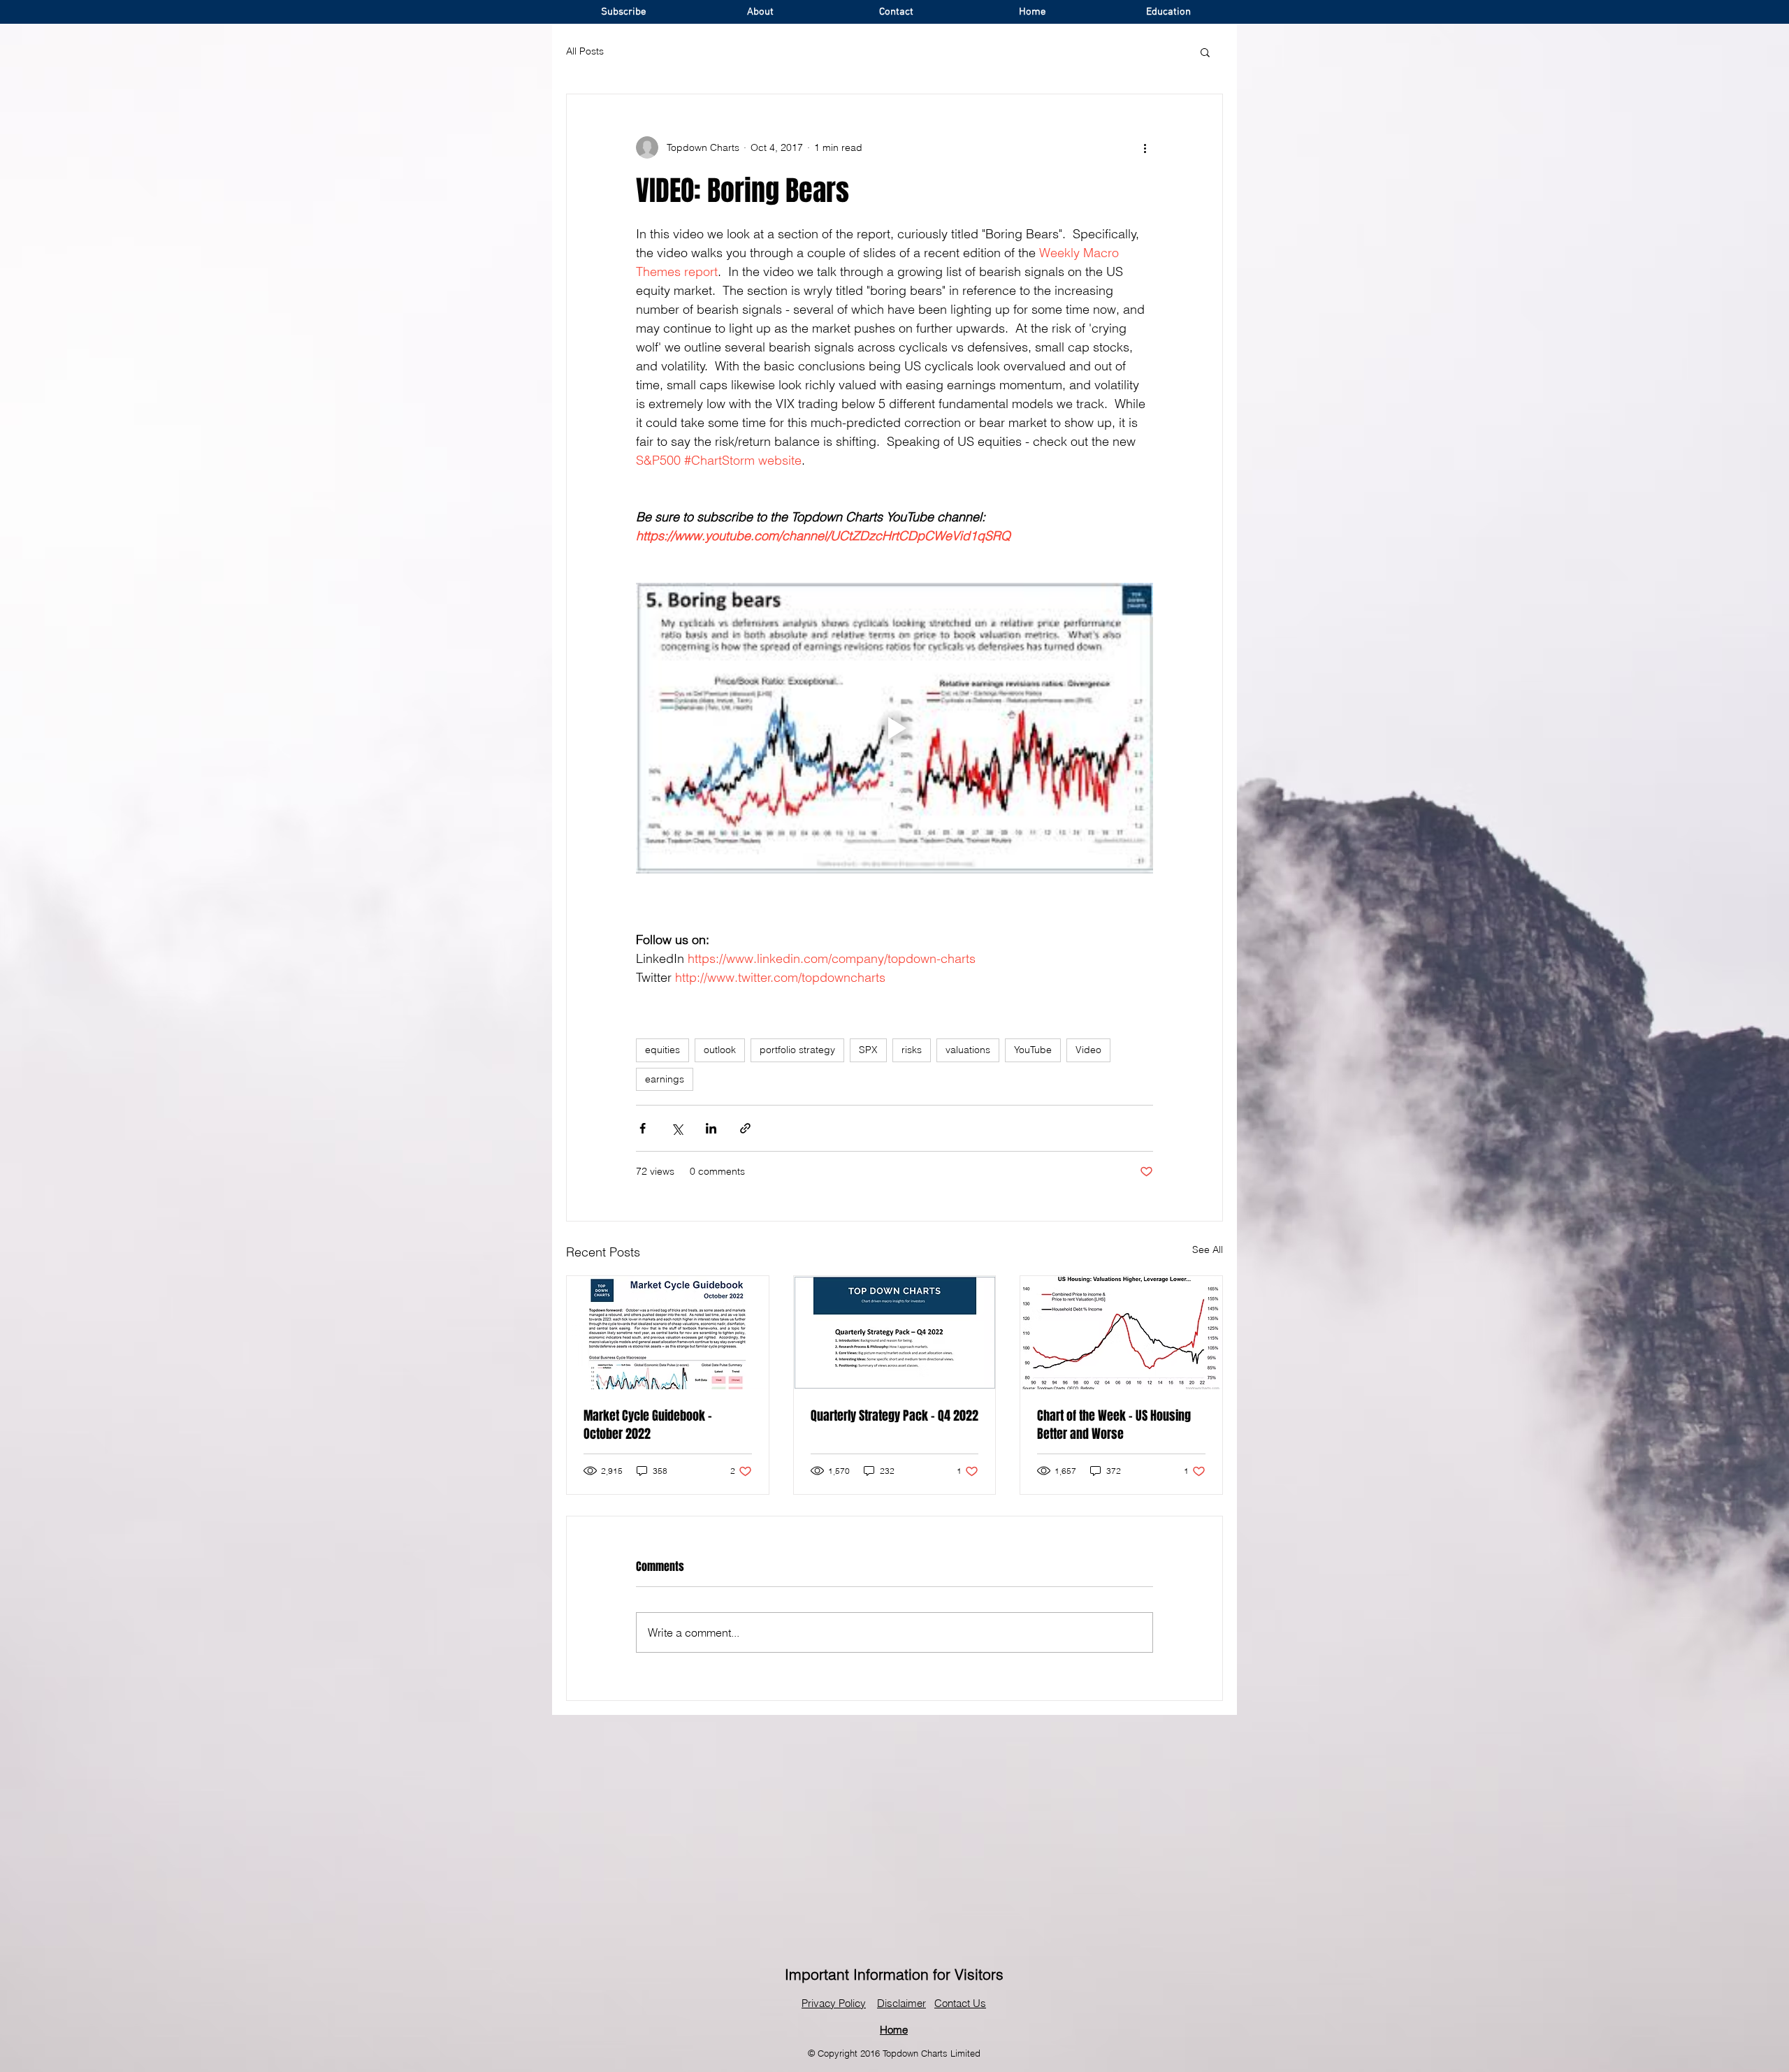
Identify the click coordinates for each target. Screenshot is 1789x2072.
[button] (1205, 52)
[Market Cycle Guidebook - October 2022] (668, 1333)
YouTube (1033, 1050)
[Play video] (894, 728)
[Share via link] (745, 1128)
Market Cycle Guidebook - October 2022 (648, 1425)
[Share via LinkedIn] (711, 1128)
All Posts (585, 51)
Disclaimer (901, 2003)
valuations (968, 1050)
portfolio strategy (797, 1050)
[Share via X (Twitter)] (677, 1128)
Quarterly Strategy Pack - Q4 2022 (894, 1416)
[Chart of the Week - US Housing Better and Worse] (1121, 1333)
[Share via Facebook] (643, 1128)
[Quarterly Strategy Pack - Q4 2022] (895, 1333)
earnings (665, 1079)
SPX (868, 1050)
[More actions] (1145, 147)
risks (912, 1050)
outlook (720, 1050)
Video (1088, 1050)
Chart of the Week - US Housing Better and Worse (1114, 1425)
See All (1208, 1249)
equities (662, 1050)
